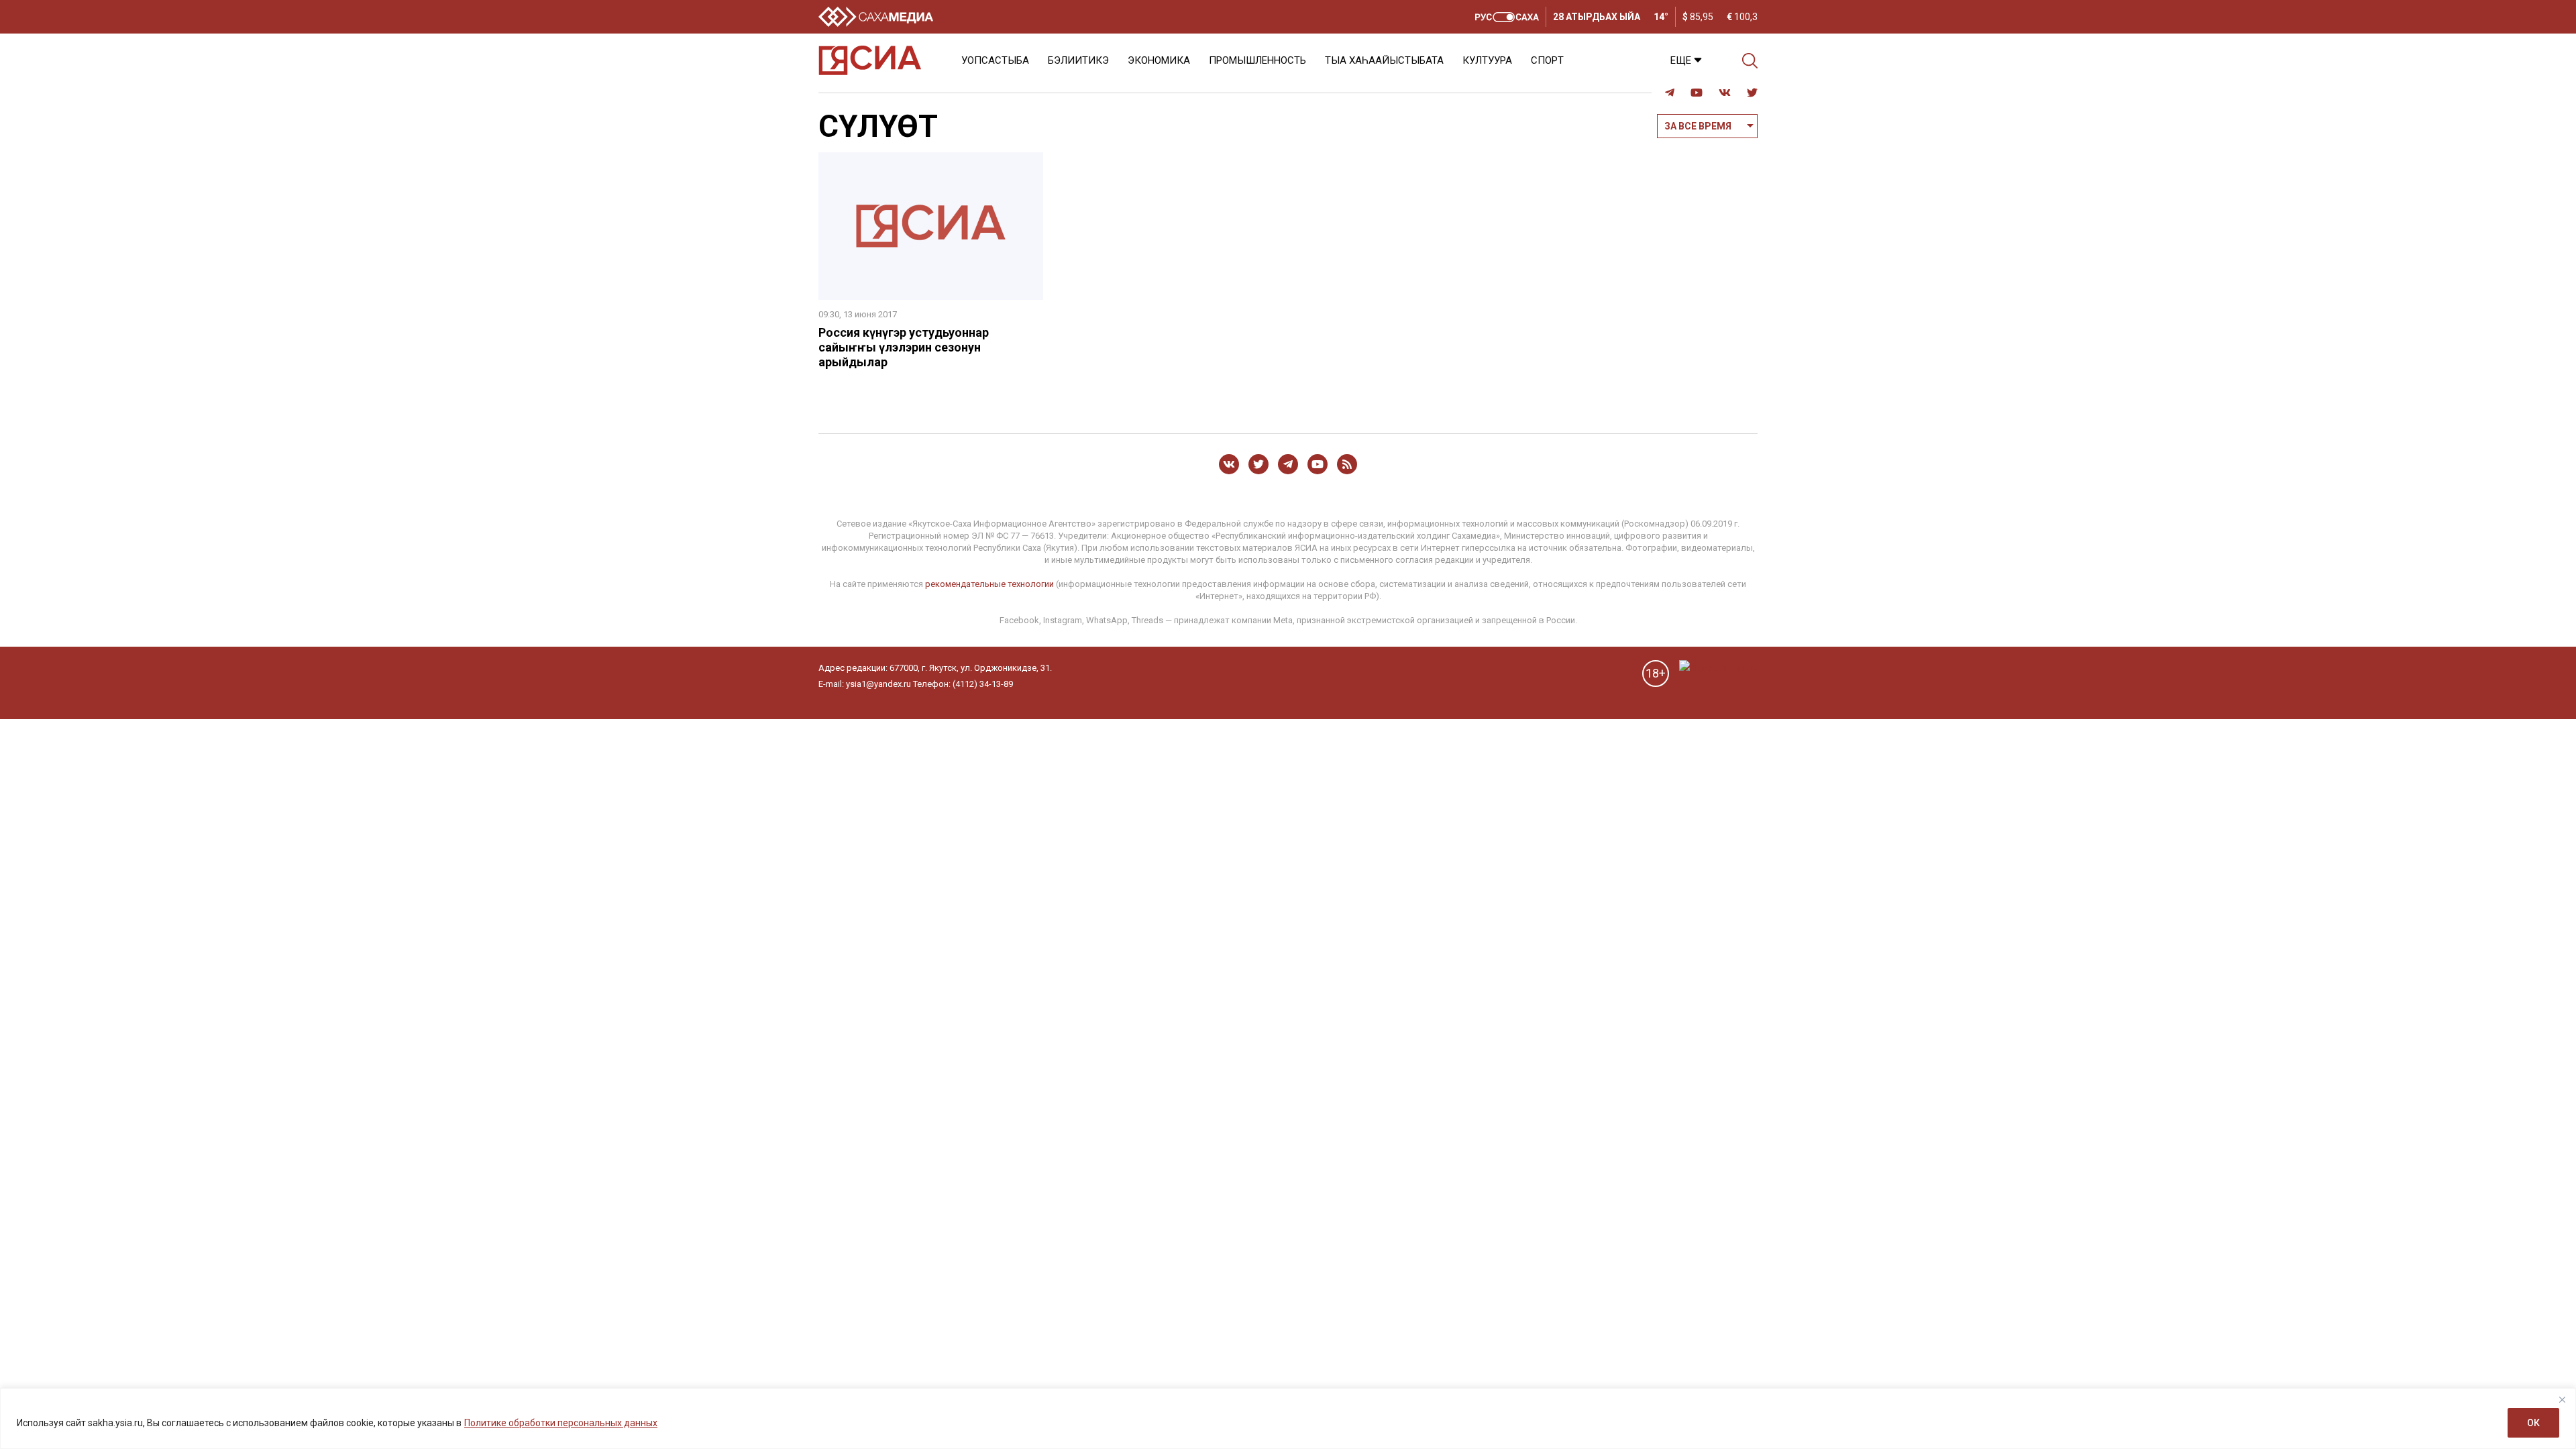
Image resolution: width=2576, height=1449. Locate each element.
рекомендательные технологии (989, 584)
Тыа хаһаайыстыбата (1384, 60)
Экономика (1159, 60)
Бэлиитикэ (1078, 60)
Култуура (1487, 60)
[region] (1288, 1418)
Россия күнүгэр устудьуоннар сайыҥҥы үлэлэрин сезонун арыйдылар (904, 347)
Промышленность (1257, 60)
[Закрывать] (2562, 1399)
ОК (2533, 1423)
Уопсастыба (995, 60)
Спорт (1547, 60)
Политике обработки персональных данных (561, 1423)
